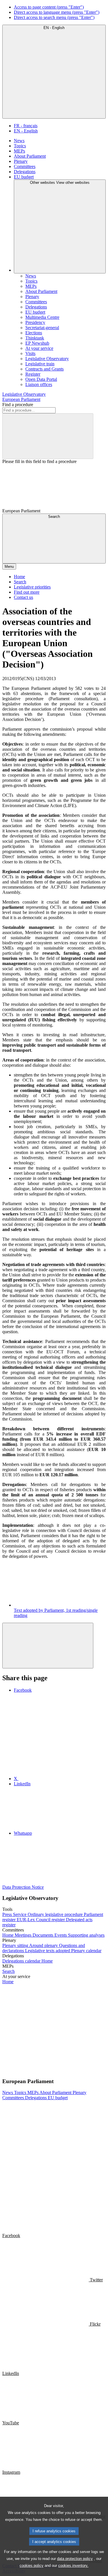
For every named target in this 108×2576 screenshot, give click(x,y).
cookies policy (32, 2566)
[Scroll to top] (48, 1646)
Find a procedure (18, 405)
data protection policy (75, 2559)
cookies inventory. (73, 2566)
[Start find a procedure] (48, 436)
